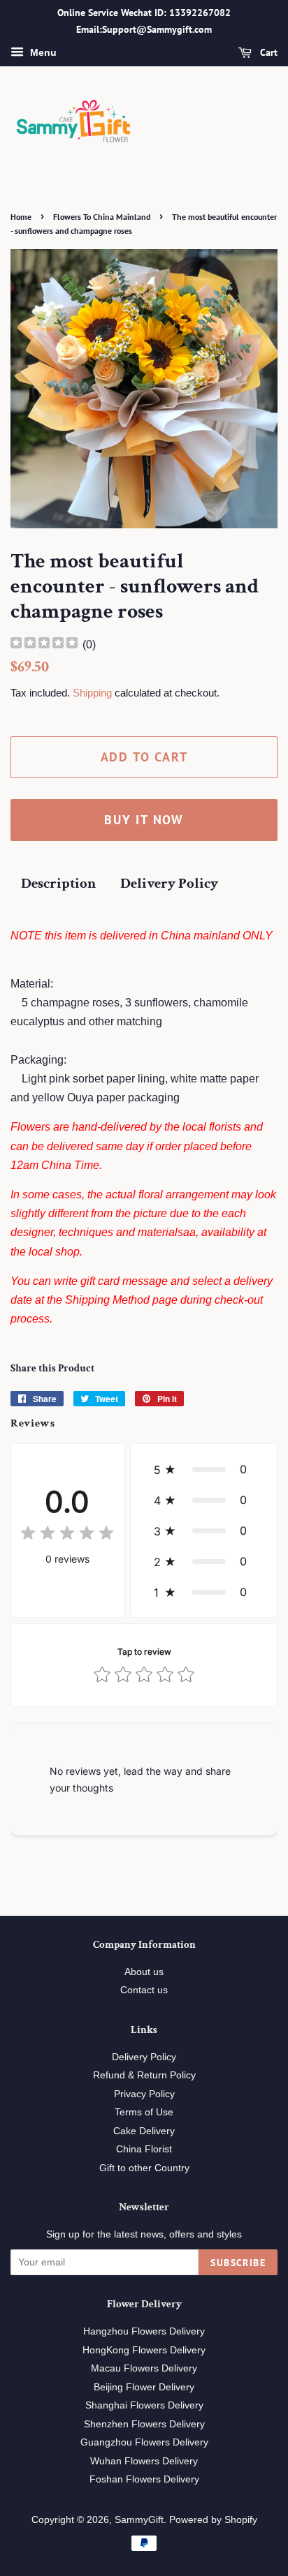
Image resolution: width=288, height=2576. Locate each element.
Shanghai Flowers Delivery (144, 2405)
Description (58, 883)
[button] (204, 1469)
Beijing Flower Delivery (144, 2387)
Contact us (144, 1990)
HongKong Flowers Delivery (144, 2350)
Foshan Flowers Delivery (144, 2479)
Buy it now (144, 820)
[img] (44, 645)
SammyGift (139, 2520)
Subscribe (238, 2263)
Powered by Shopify (213, 2520)
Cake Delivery (144, 2131)
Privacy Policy (144, 2094)
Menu (42, 52)
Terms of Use (144, 2112)
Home (21, 217)
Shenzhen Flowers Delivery (144, 2424)
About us (144, 1972)
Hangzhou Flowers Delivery (144, 2331)
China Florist (144, 2149)
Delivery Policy (169, 883)
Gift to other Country (144, 2168)
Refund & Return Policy (144, 2075)
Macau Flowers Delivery (144, 2368)
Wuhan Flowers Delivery (144, 2461)
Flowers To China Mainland (102, 217)
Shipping (92, 693)
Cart (267, 52)
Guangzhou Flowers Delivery (144, 2442)
